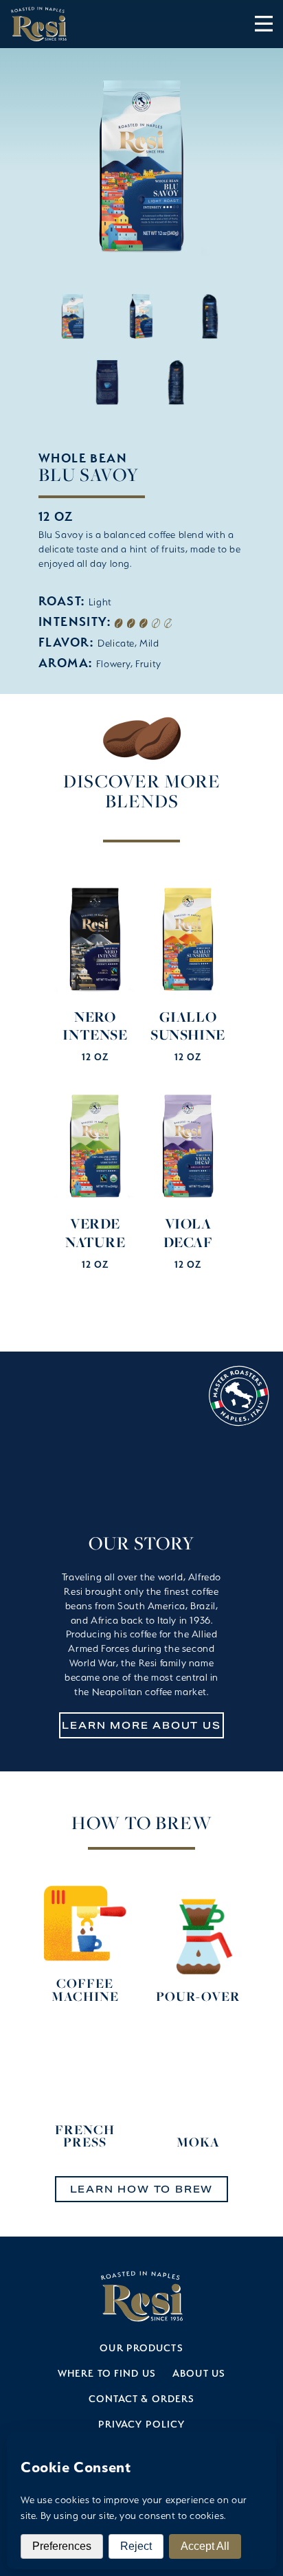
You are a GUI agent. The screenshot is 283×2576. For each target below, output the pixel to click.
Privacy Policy (142, 2424)
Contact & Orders (142, 2398)
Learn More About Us (141, 1725)
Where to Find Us (107, 2373)
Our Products (141, 2348)
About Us (199, 2373)
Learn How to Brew (142, 2189)
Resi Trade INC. (38, 24)
